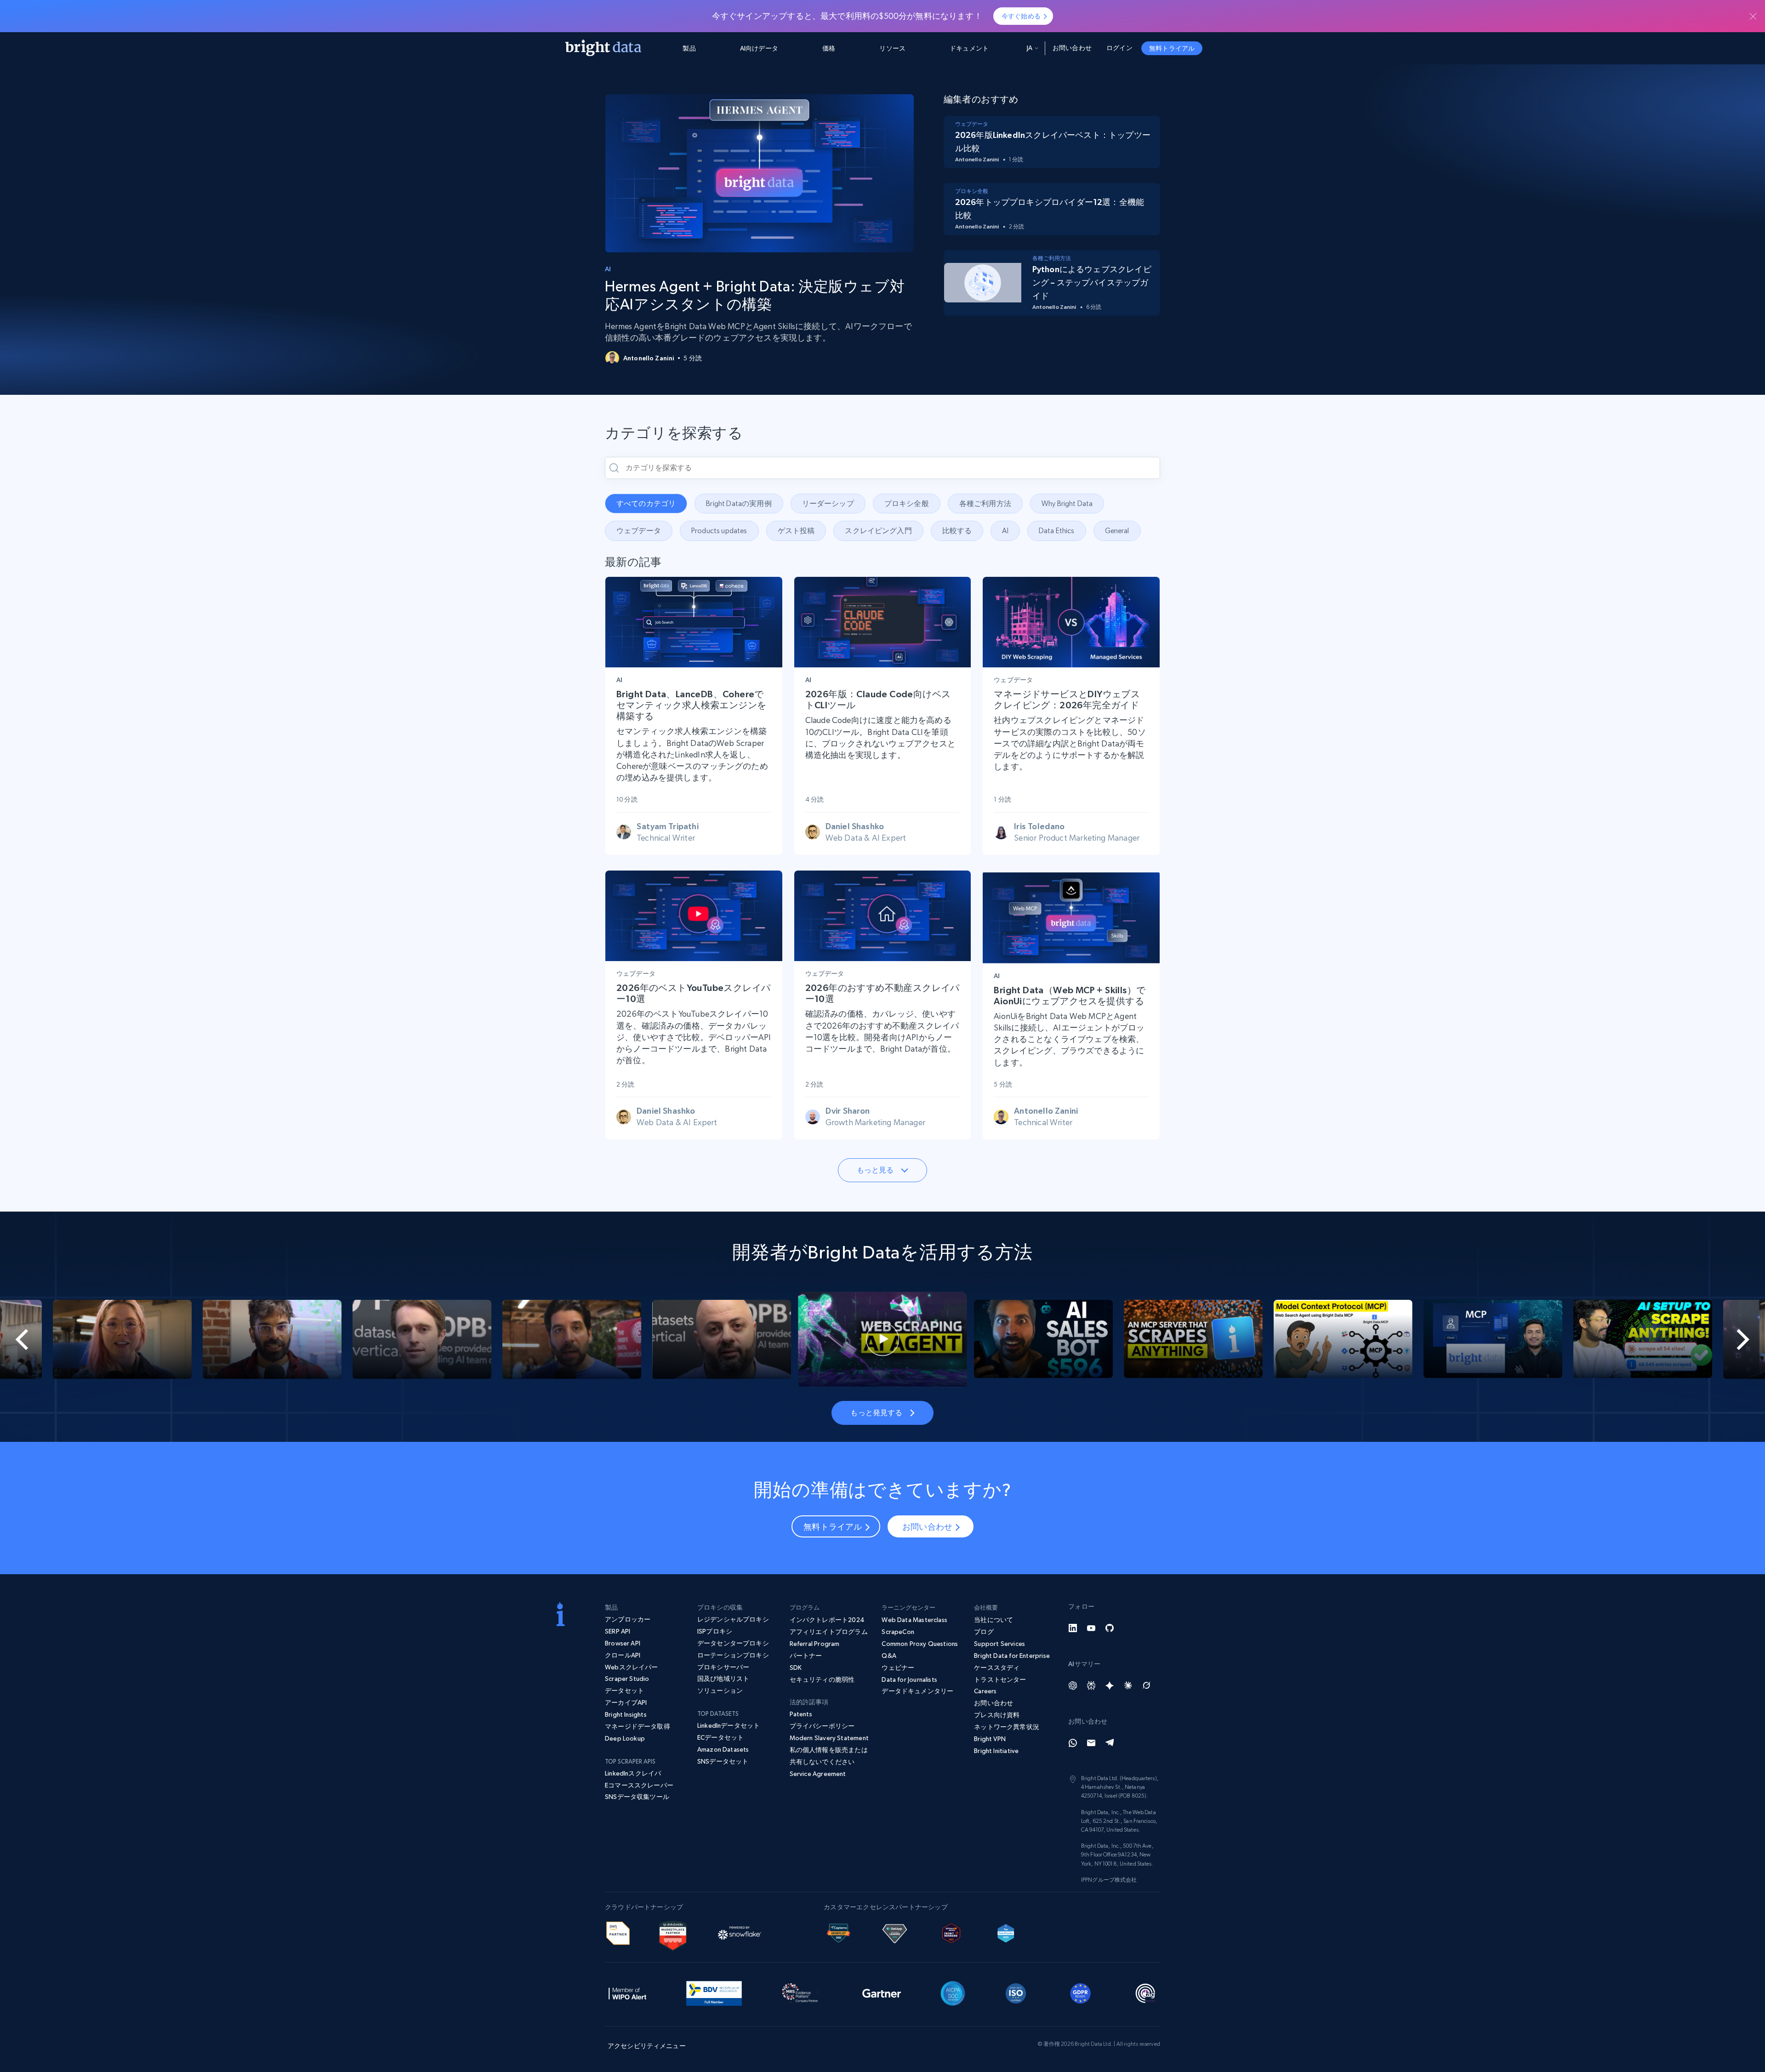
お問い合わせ (1072, 48)
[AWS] (618, 1932)
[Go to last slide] (88, 1339)
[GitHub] (1110, 1628)
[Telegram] (1110, 1743)
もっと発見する (876, 1412)
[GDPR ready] (1081, 1992)
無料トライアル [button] (1172, 48)
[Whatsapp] (1073, 1743)
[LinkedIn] (1073, 1628)
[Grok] (1146, 1685)
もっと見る (875, 1170)
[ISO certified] (1016, 1992)
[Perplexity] (1091, 1685)
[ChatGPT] (1073, 1685)
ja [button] (1030, 48)
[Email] (1091, 1743)
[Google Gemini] (1110, 1685)
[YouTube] (1091, 1628)
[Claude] (1128, 1685)
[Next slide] (1677, 1339)
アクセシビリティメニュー (647, 2046)
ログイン (1119, 48)
